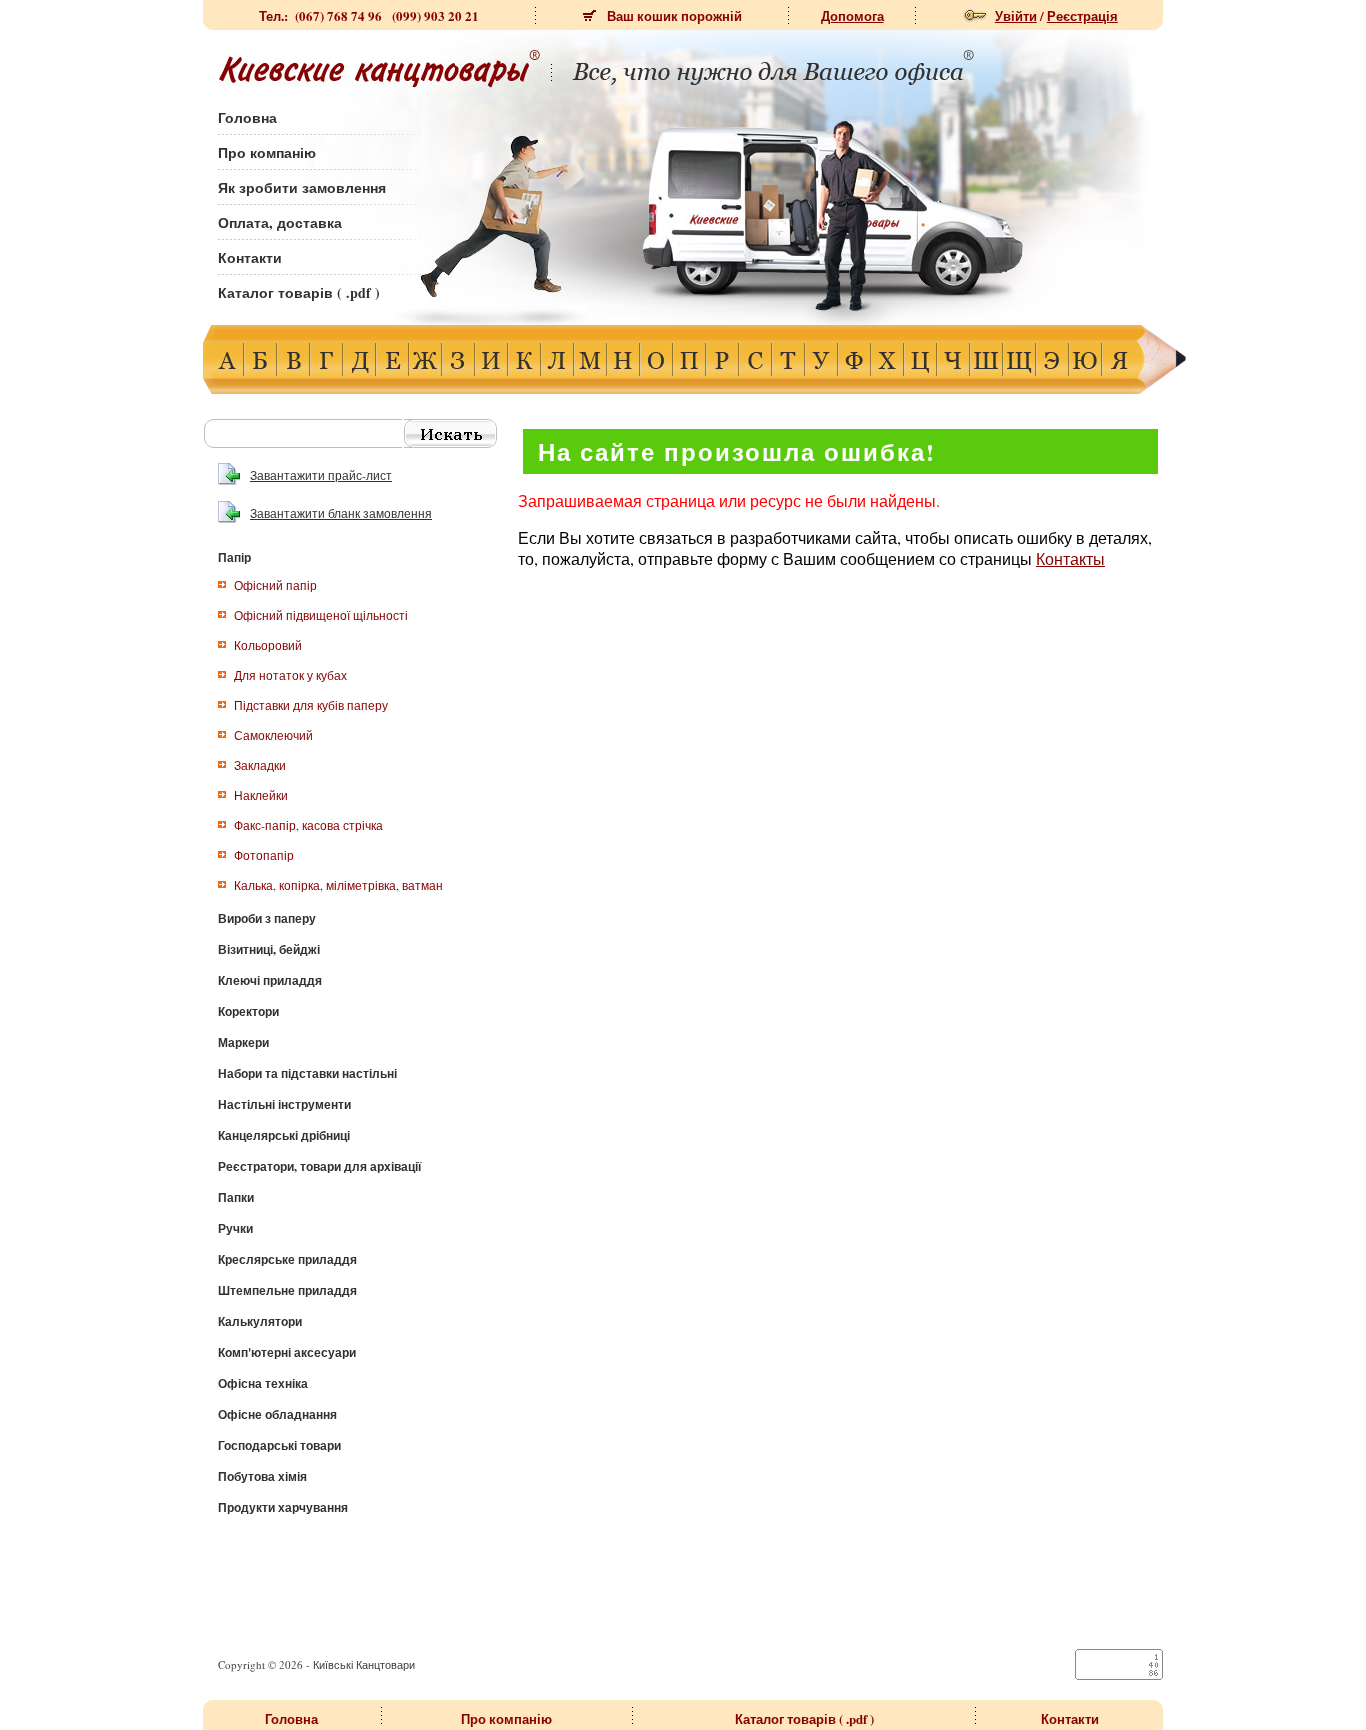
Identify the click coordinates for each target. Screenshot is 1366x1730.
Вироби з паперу (267, 918)
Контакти (250, 257)
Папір (234, 557)
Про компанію (267, 152)
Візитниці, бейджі (269, 949)
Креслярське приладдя (287, 1259)
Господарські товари (279, 1445)
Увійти (1016, 15)
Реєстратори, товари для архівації (319, 1166)
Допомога (852, 15)
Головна (247, 117)
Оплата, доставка (280, 222)
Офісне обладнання (277, 1414)
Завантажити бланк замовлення (341, 513)
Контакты (1070, 558)
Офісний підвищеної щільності (321, 615)
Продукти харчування (283, 1507)
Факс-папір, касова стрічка (308, 825)
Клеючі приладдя (270, 980)
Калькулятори (260, 1321)
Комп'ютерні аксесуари (287, 1352)
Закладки (260, 765)
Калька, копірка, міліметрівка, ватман (338, 885)
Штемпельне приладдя (287, 1290)
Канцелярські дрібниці (284, 1135)
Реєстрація (1082, 15)
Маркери (243, 1042)
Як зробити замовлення (302, 187)
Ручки (235, 1228)
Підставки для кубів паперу (311, 705)
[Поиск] (450, 433)
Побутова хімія (262, 1476)
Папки (236, 1197)
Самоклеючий (273, 735)
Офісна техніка (263, 1383)
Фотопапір (264, 855)
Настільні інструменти (284, 1104)
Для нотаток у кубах (290, 675)
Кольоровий (268, 645)
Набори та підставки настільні (307, 1073)
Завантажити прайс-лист (321, 475)
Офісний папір (275, 585)
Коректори (248, 1011)
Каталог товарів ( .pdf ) (299, 292)
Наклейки (261, 795)
